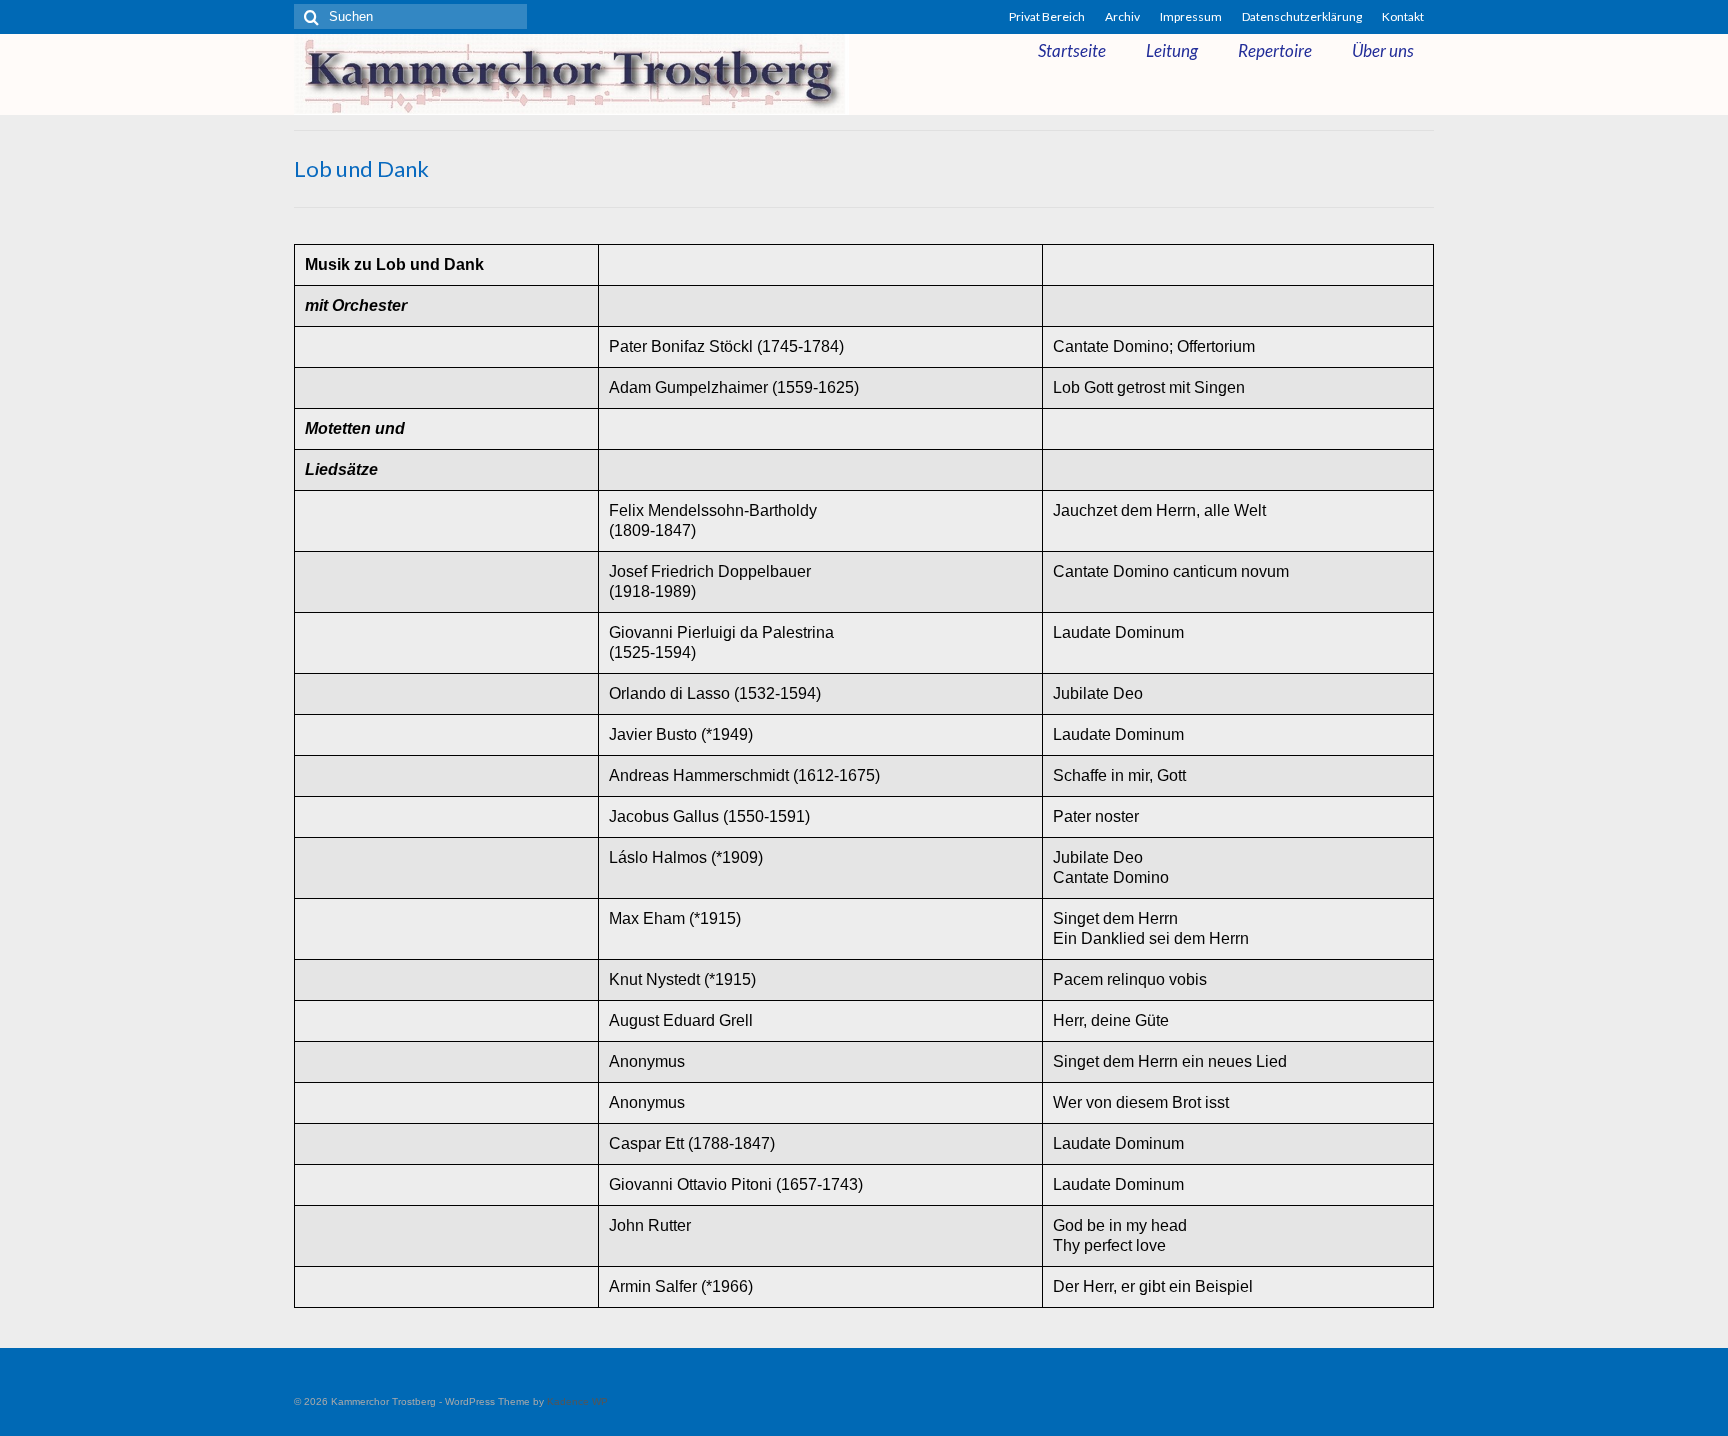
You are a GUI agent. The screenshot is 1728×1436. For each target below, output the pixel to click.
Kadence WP (577, 1401)
